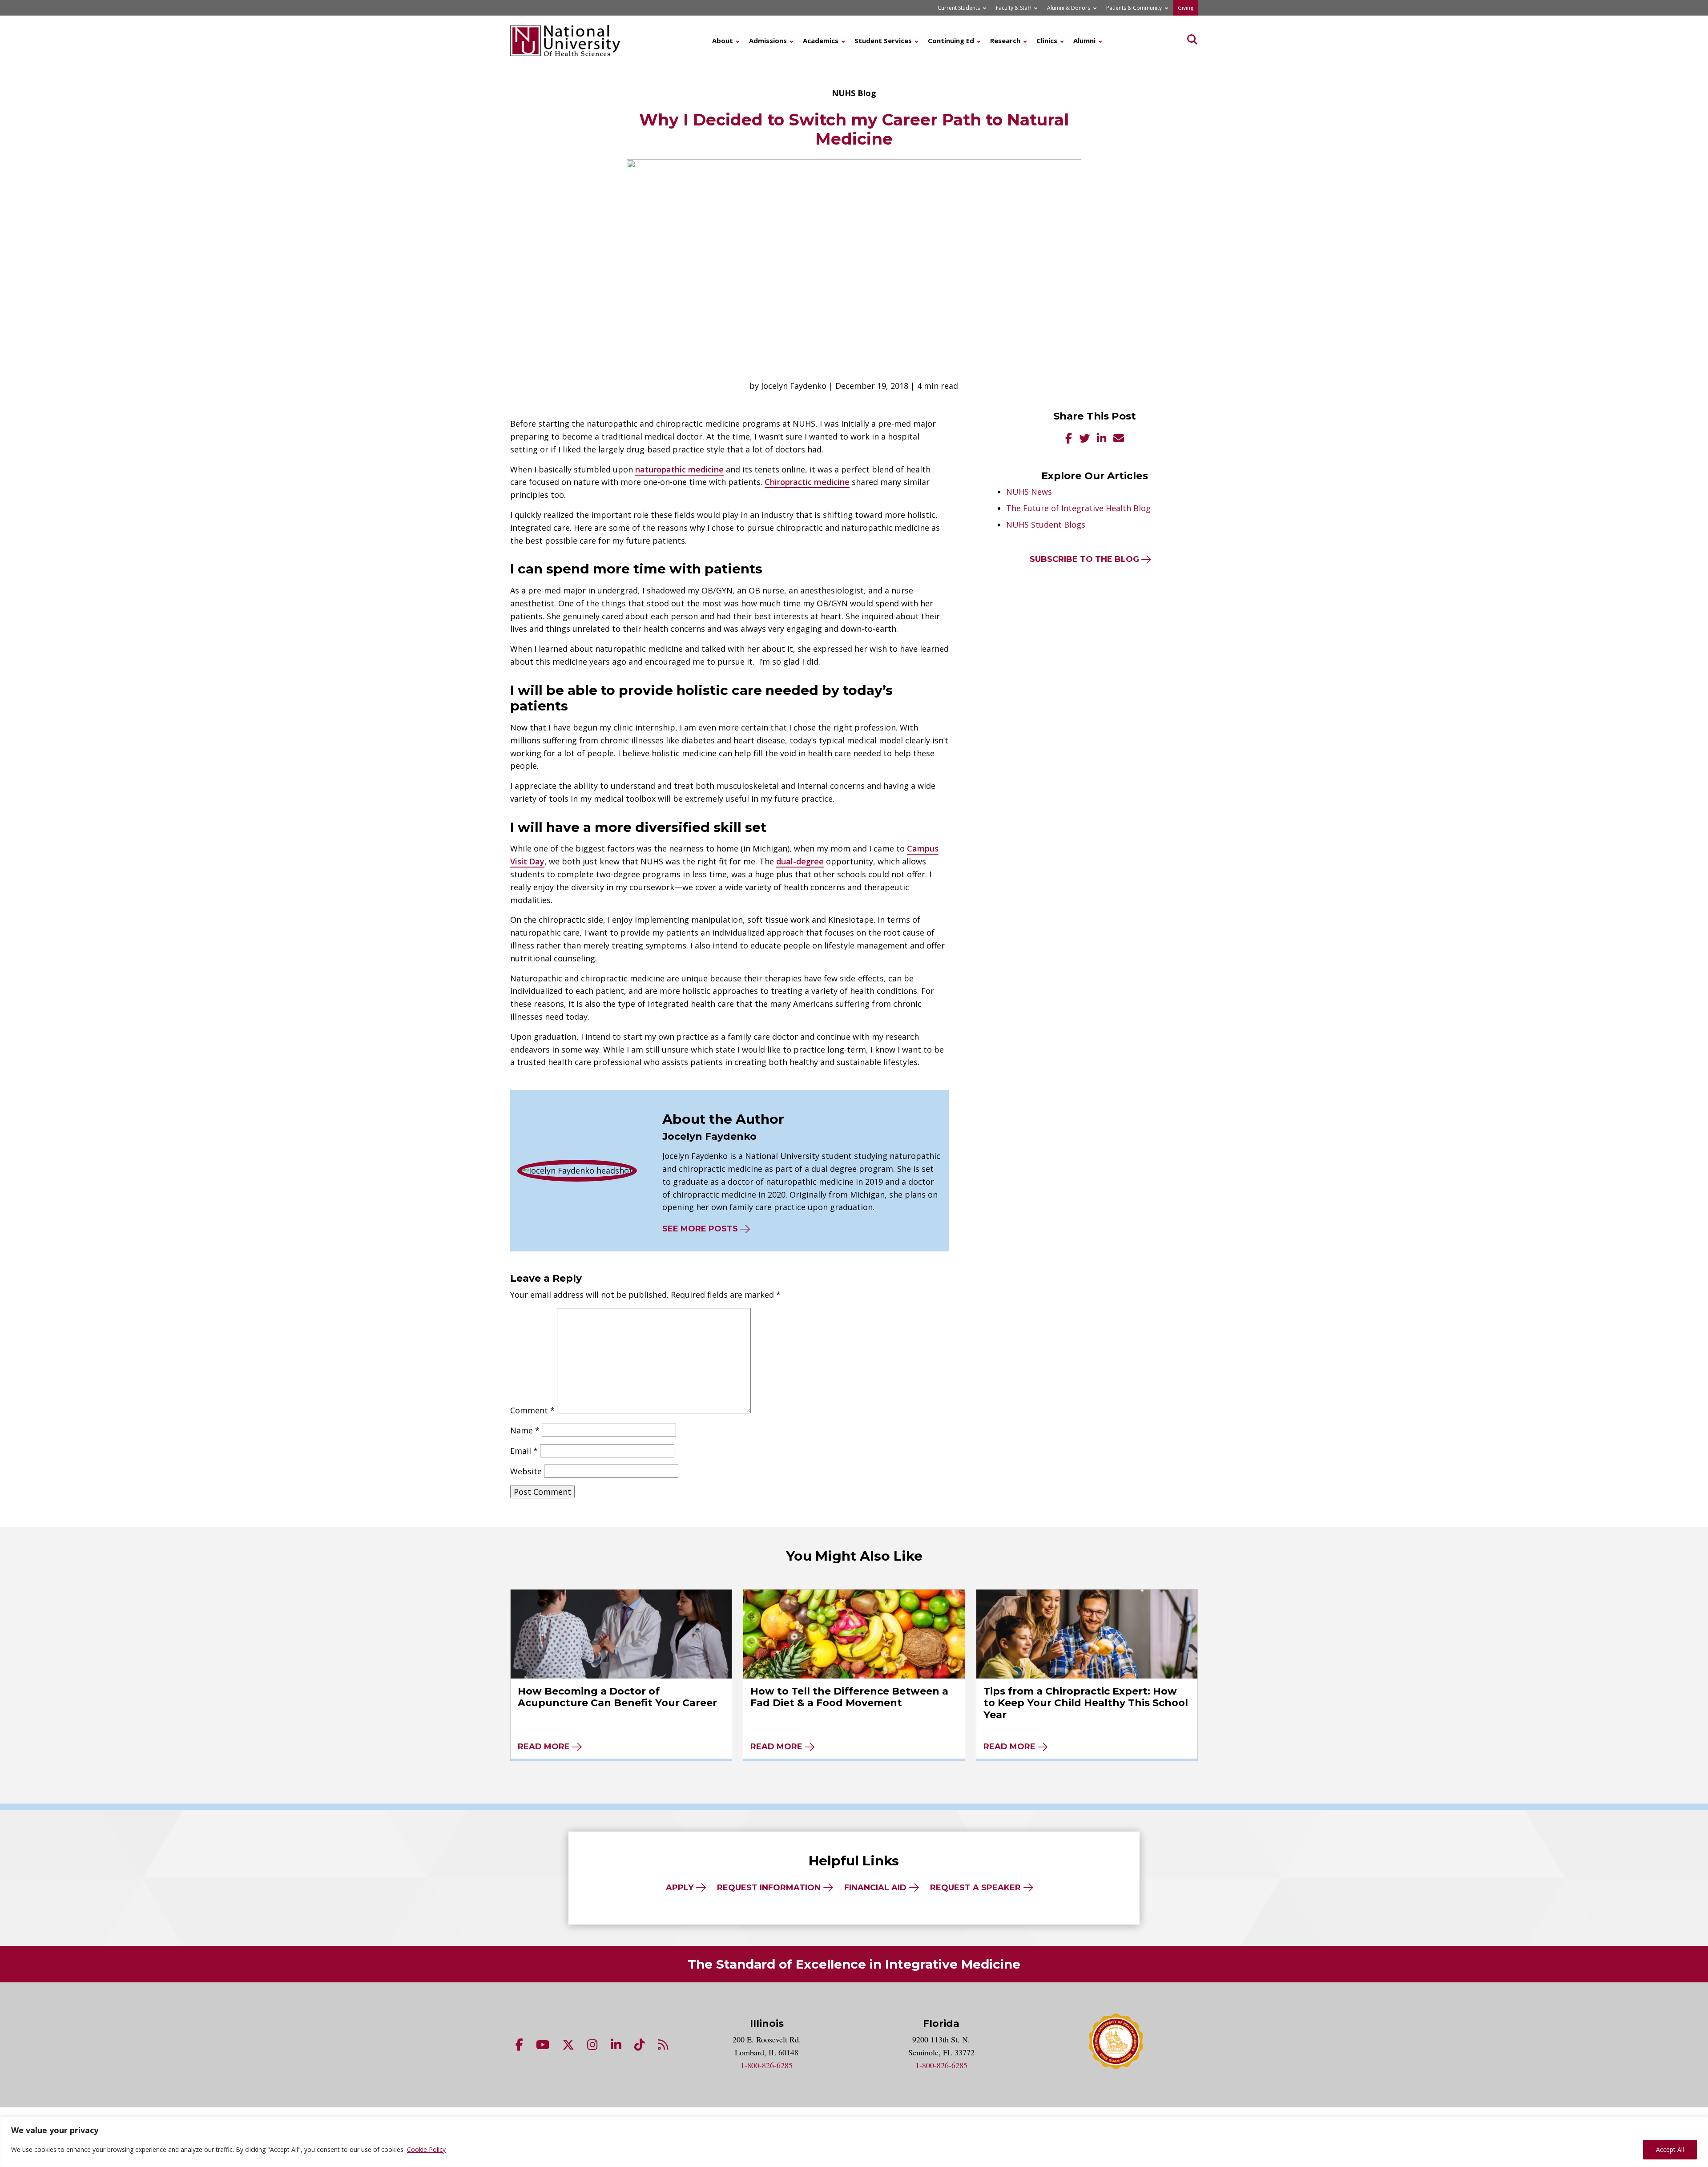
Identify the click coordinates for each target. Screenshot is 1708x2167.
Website (526, 1471)
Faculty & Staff (1013, 8)
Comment (532, 1410)
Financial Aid (875, 1888)
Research (1005, 40)
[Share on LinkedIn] (1102, 439)
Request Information (769, 1888)
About (723, 40)
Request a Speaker (975, 1888)
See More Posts (700, 1229)
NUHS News (1029, 492)
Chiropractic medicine (807, 482)
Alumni (1084, 40)
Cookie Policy (426, 2149)
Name (525, 1430)
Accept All (1670, 2149)
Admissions (768, 40)
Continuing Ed (951, 40)
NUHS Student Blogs (1046, 525)
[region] (854, 2142)
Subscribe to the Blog (1084, 559)
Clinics (1047, 40)
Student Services (883, 40)
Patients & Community (1134, 8)
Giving (1186, 8)
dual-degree (800, 861)
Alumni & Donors (1069, 8)
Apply (680, 1888)
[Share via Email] (1119, 439)
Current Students (959, 8)
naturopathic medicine (679, 469)
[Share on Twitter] (1084, 439)
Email (524, 1451)
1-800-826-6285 (767, 2065)
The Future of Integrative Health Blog (1078, 508)
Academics (821, 40)
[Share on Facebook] (1069, 439)
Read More (544, 1747)
